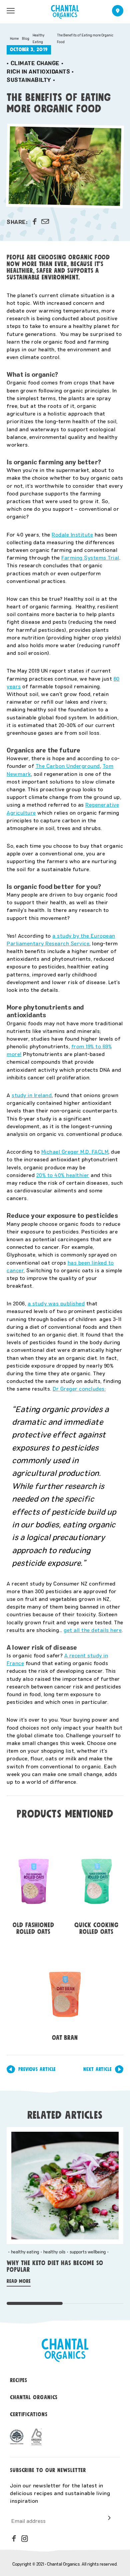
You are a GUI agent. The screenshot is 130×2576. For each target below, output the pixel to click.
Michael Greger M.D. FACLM (75, 1151)
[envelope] (45, 222)
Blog (26, 38)
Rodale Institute (72, 534)
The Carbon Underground (68, 766)
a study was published (56, 1303)
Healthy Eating (38, 38)
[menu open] (11, 11)
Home (14, 38)
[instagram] (25, 2539)
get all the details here (93, 1630)
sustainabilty (29, 80)
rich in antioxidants (38, 71)
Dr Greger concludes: (79, 1388)
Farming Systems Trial (90, 557)
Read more (19, 2281)
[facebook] (35, 222)
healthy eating (25, 2252)
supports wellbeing (88, 2252)
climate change (35, 63)
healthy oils (54, 2252)
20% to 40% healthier (63, 1175)
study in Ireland (32, 1095)
